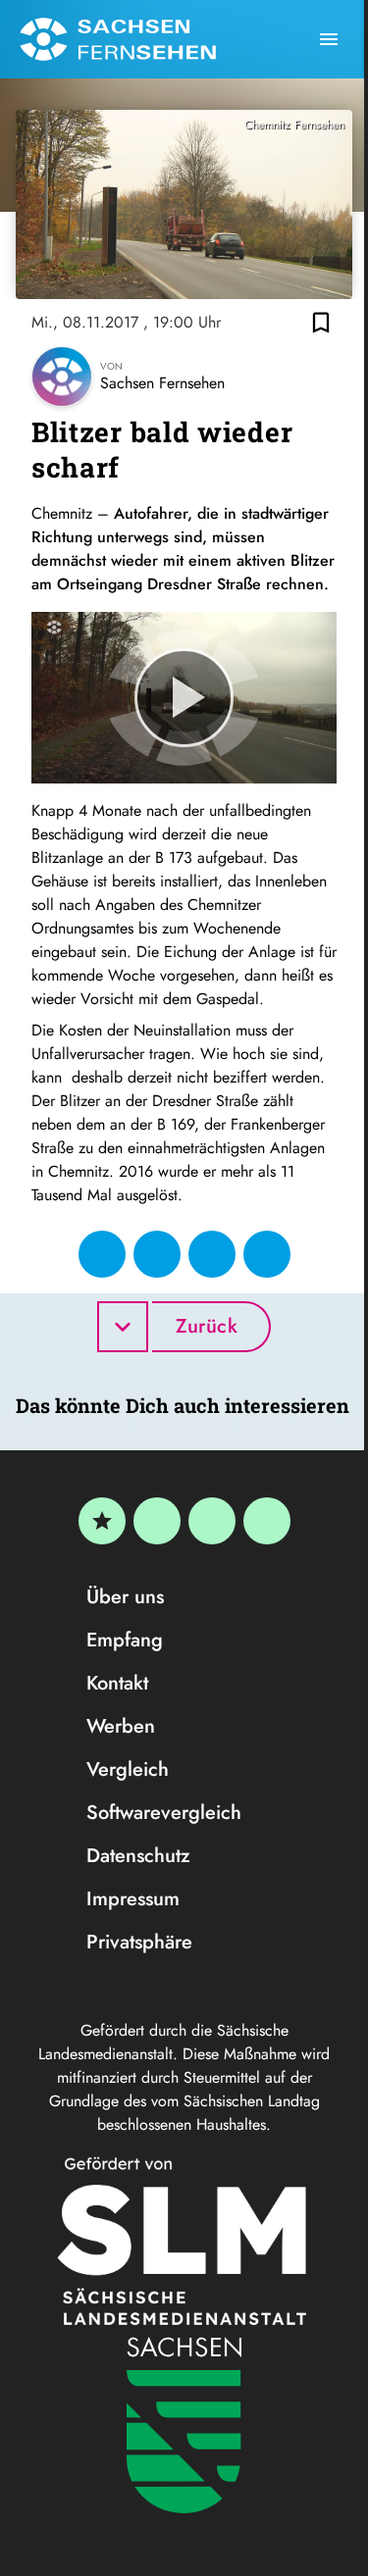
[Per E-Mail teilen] (267, 1254)
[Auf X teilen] (157, 1254)
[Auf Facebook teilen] (102, 1254)
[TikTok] (267, 1521)
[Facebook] (157, 1521)
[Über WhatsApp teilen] (212, 1254)
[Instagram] (212, 1521)
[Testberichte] (102, 1521)
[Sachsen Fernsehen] (118, 39)
